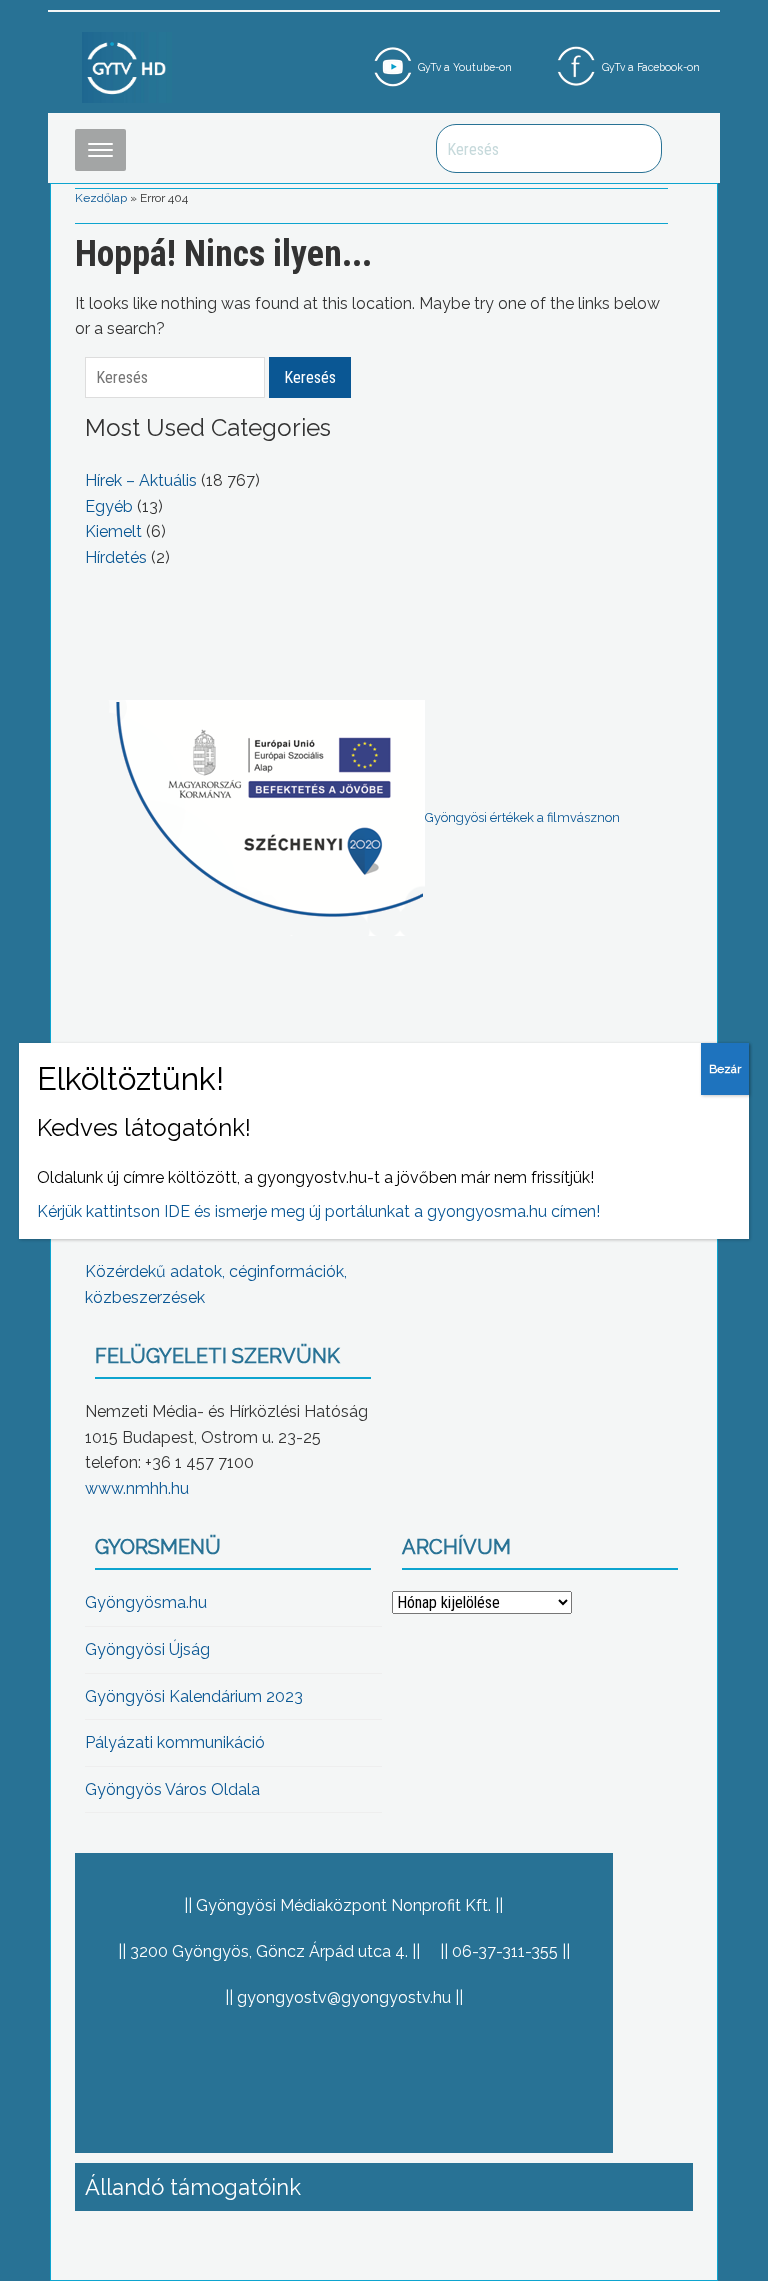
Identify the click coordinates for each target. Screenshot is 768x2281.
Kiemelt (113, 531)
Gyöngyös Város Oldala (172, 1789)
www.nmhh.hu (137, 1488)
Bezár (725, 1069)
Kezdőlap (101, 198)
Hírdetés (116, 557)
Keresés (636, 148)
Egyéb (109, 506)
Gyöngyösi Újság (147, 1649)
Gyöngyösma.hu (146, 1602)
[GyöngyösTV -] (127, 66)
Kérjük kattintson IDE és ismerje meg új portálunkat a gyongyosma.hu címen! (318, 1211)
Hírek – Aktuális (141, 480)
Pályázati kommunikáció (175, 1742)
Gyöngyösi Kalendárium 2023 (194, 1696)
